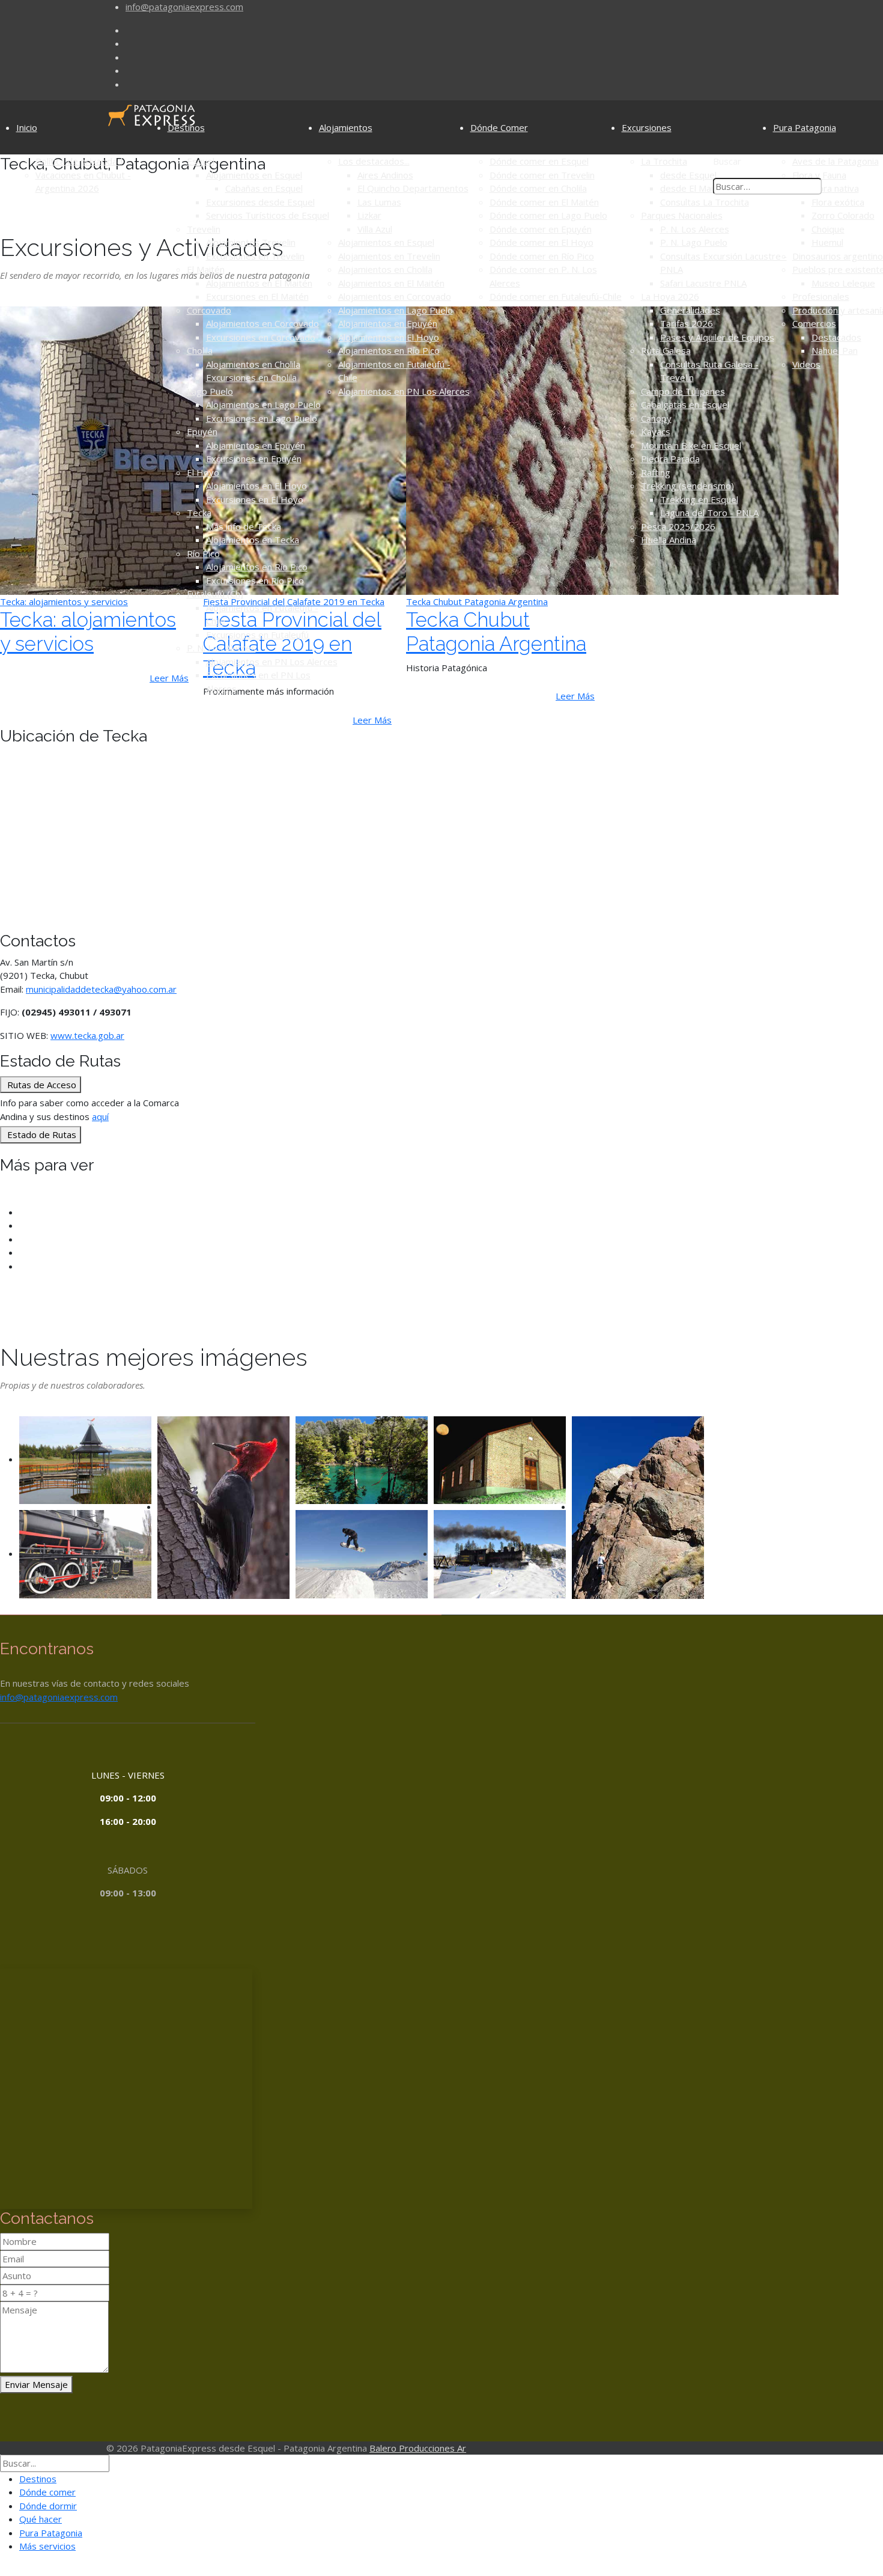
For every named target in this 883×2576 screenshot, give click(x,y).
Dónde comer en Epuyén (541, 229)
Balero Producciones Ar (418, 2448)
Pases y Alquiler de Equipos (717, 337)
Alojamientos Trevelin (251, 242)
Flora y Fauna (819, 175)
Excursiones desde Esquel (260, 202)
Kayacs (656, 431)
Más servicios (47, 2546)
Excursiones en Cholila (251, 377)
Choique (828, 229)
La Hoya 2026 (670, 296)
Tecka (199, 513)
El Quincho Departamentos (413, 188)
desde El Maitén (693, 188)
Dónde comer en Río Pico (542, 256)
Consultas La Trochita (705, 202)
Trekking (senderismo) (687, 486)
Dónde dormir (48, 2506)
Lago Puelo (210, 391)
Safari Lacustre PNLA (703, 283)
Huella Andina (669, 540)
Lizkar (369, 215)
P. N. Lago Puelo (694, 242)
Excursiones (647, 127)
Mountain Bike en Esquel (691, 445)
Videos (806, 364)
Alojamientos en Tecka (253, 540)
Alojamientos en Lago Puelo (263, 404)
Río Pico (203, 553)
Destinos (186, 127)
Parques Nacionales (682, 215)
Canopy (656, 418)
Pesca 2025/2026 (678, 526)
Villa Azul (375, 229)
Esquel (201, 161)
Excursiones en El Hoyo (255, 499)
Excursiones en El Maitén (257, 296)
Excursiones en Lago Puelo (262, 418)
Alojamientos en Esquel (254, 175)
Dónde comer (47, 2492)
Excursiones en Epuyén (254, 458)
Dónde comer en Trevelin (542, 175)
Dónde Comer (499, 127)
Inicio (27, 127)
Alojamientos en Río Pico (257, 567)
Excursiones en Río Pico (255, 580)
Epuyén (202, 431)
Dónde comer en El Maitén (544, 202)
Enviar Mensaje (36, 2384)
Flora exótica (838, 202)
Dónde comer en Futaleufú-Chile (556, 296)
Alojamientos (346, 127)
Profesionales (821, 296)
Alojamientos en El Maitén (259, 283)
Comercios (814, 323)
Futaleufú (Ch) (215, 594)
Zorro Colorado (843, 215)
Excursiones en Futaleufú (257, 635)
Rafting (656, 472)
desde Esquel (688, 175)
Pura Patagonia (805, 127)
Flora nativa (835, 188)
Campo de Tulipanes (683, 391)
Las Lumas (379, 202)
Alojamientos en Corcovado (262, 323)
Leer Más (372, 720)
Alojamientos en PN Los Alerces (272, 662)
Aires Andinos (385, 175)
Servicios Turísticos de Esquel (268, 215)
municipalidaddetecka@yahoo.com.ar (101, 989)
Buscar (727, 161)
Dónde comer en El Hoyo (542, 242)
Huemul (827, 242)
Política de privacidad (79, 161)
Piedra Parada (670, 458)
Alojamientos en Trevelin (389, 256)
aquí (100, 1116)
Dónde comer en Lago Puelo (548, 215)
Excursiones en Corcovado (261, 337)
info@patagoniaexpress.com (184, 7)
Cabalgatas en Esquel (685, 404)
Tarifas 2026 (687, 323)
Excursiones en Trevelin (255, 256)
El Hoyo (203, 472)
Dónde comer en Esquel (539, 161)
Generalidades (690, 310)
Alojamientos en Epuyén (256, 445)
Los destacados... (374, 161)
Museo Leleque (843, 283)
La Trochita (664, 161)
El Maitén (206, 269)
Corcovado (209, 310)
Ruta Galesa (666, 350)
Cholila (200, 350)
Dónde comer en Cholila (538, 188)
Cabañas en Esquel (264, 188)
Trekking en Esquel (699, 499)
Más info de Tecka (244, 526)
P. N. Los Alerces (221, 648)
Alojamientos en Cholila (253, 364)
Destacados (836, 337)
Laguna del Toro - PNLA (709, 513)
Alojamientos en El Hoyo (256, 486)
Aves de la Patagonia (836, 161)
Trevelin (204, 229)
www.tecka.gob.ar (87, 1035)
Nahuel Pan (835, 350)
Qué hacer (41, 2519)
